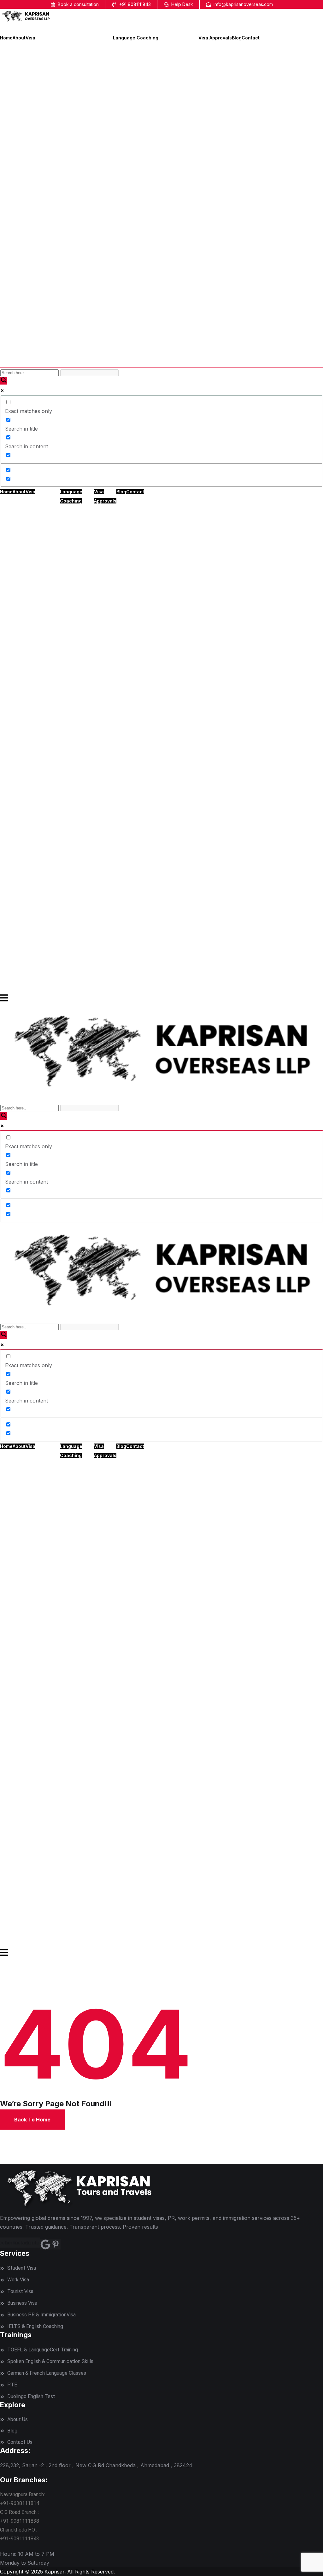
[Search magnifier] (4, 381)
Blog (237, 38)
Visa (30, 38)
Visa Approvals (215, 38)
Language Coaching (136, 38)
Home (6, 38)
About (19, 38)
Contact (251, 38)
